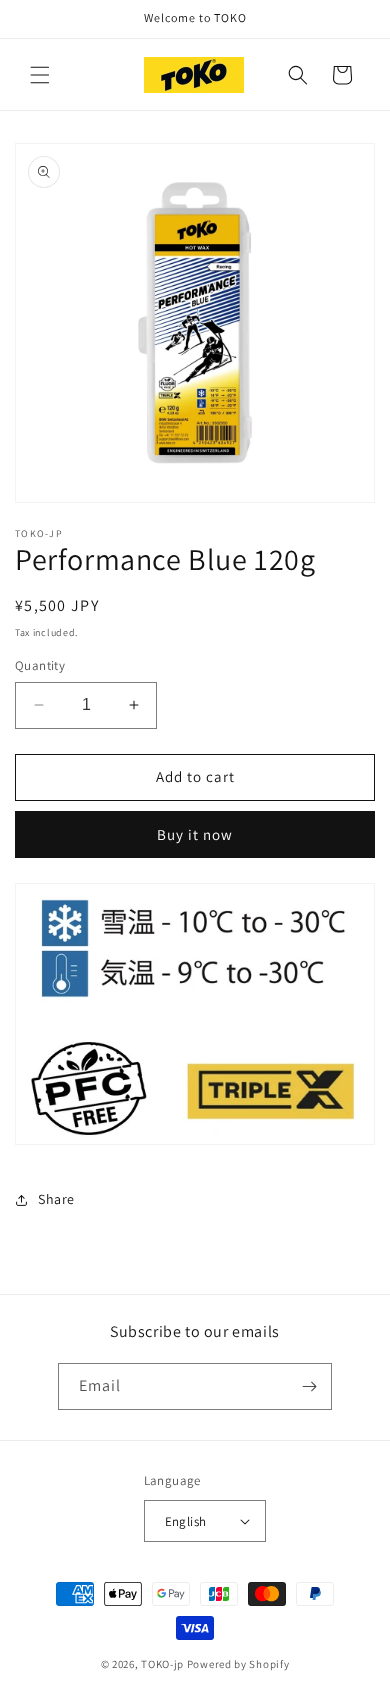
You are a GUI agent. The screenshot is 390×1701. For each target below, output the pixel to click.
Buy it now (195, 834)
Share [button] (56, 1199)
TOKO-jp (162, 1664)
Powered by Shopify (238, 1664)
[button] (40, 75)
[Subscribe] (309, 1386)
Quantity (40, 665)
